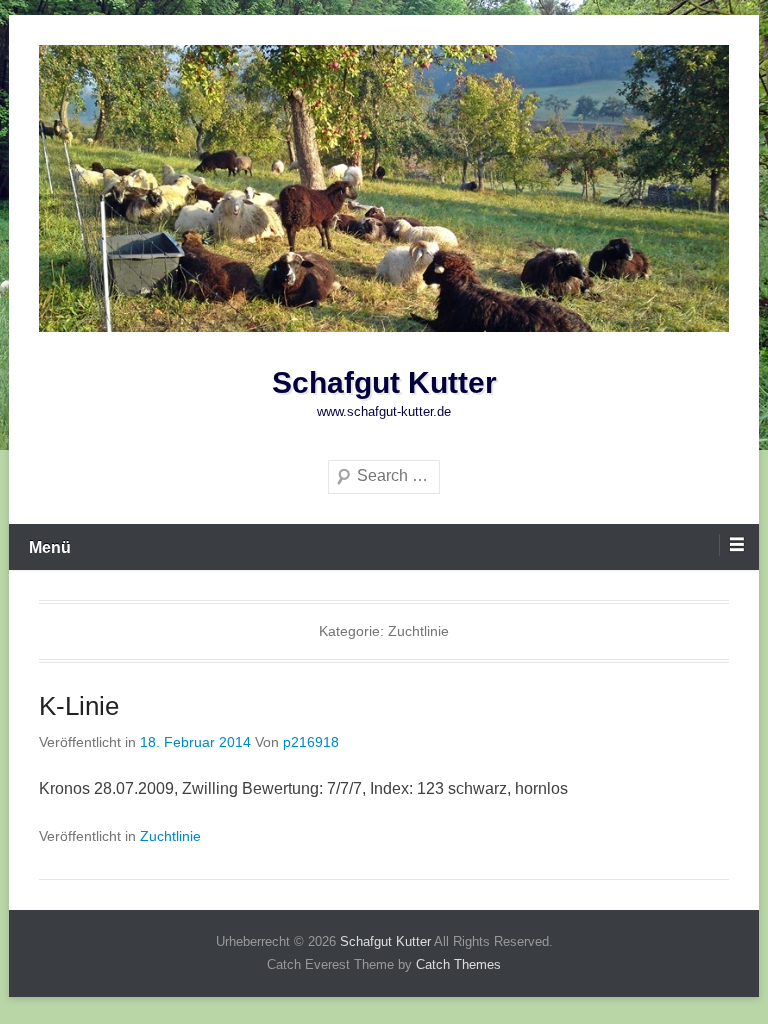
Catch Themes (458, 964)
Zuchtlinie (170, 836)
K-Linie (79, 706)
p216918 (311, 742)
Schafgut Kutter (384, 382)
